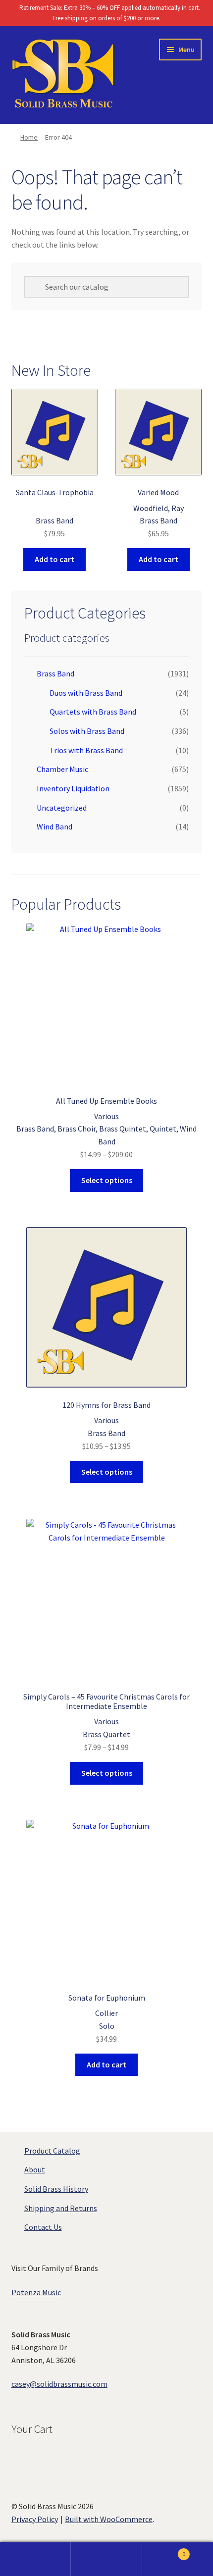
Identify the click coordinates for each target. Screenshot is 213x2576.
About (35, 2169)
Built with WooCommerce (109, 2519)
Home (29, 137)
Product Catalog (52, 2151)
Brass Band (55, 673)
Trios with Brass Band (86, 750)
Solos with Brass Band (87, 731)
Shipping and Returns (61, 2208)
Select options (107, 1180)
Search (106, 2559)
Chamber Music (62, 769)
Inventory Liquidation (73, 788)
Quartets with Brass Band (93, 712)
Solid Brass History (56, 2189)
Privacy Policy (35, 2519)
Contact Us (43, 2227)
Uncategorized (62, 808)
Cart (164, 2550)
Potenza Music (36, 2292)
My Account (35, 2559)
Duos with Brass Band (86, 693)
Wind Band (54, 826)
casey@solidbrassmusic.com (59, 2384)
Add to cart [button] (54, 559)
